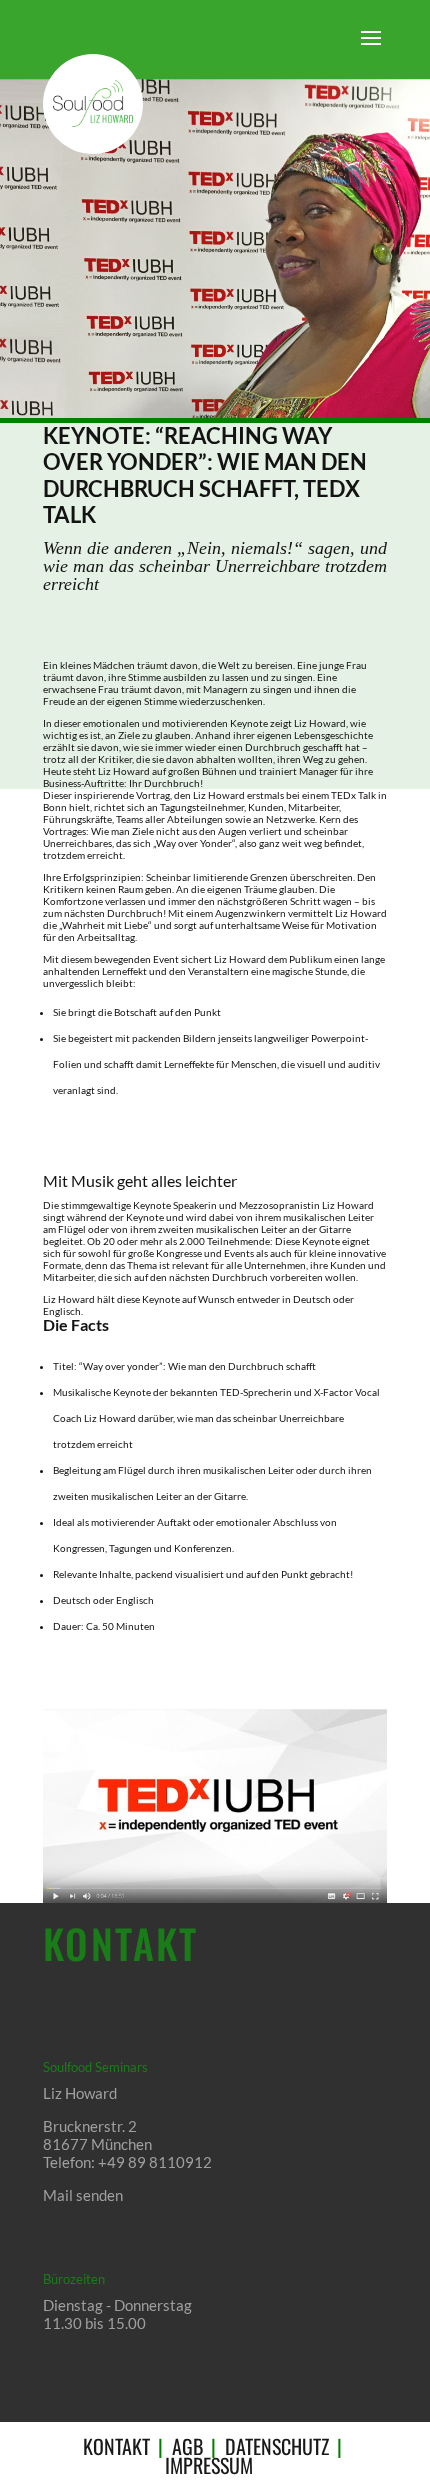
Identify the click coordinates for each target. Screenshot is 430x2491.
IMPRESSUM (209, 2465)
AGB (187, 2446)
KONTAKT (116, 2446)
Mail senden (83, 2195)
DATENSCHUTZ (277, 2446)
